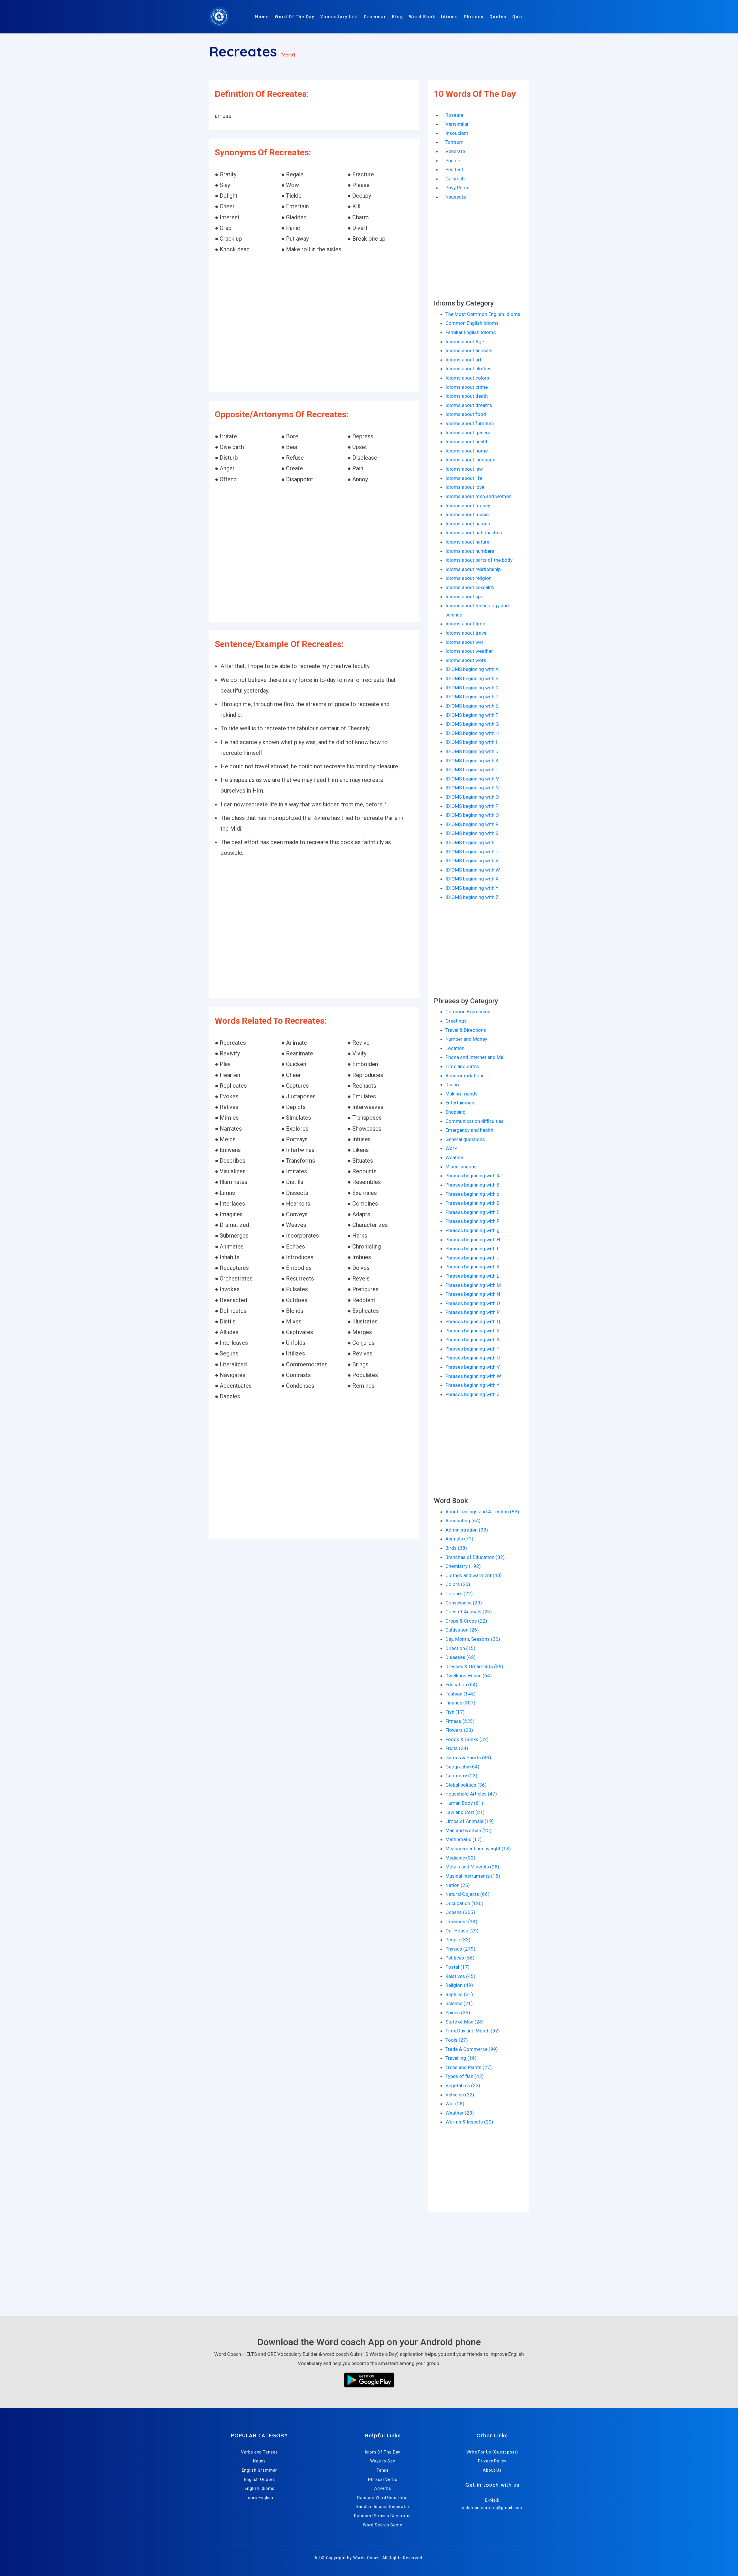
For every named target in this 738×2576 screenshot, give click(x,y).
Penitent (454, 169)
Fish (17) (455, 1712)
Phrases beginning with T (472, 1349)
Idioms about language (470, 460)
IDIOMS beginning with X (472, 879)
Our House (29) (462, 1931)
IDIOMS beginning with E (472, 706)
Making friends (462, 1094)
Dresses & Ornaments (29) (474, 1666)
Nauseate (456, 197)
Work (451, 1148)
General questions (465, 1139)
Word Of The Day (295, 17)
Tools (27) (457, 2040)
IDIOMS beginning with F (472, 715)
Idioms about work (466, 660)
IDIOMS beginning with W (473, 870)
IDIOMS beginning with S (472, 833)
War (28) (455, 2104)
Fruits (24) (457, 1748)
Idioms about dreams (469, 405)
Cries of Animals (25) (469, 1612)
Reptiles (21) (459, 1994)
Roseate (454, 115)
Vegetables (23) (463, 2085)
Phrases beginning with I (472, 1249)
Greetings (456, 1021)
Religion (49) (459, 1985)
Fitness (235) (460, 1721)
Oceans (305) (460, 1912)
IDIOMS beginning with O (472, 797)
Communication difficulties (475, 1121)
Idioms (450, 17)
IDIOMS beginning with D (472, 697)
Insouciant (457, 133)
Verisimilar (457, 124)
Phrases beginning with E (472, 1212)
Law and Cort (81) (465, 1812)
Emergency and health (469, 1130)
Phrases (474, 17)
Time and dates (462, 1066)
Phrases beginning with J (472, 1258)
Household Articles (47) (471, 1794)
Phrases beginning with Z (473, 1394)
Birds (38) (456, 1548)
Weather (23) (460, 2113)
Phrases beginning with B (472, 1185)
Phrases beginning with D (473, 1203)
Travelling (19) (461, 2058)
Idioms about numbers (470, 551)
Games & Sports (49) (468, 1757)
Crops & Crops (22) (466, 1621)
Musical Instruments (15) (473, 1876)
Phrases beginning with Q (473, 1321)
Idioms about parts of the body (479, 560)
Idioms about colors (467, 378)
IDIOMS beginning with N (472, 788)
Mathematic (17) (464, 1839)
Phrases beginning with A (473, 1176)
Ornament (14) (461, 1921)
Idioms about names (468, 524)
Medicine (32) (460, 1858)
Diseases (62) (461, 1657)
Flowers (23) (459, 1730)
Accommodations (465, 1076)
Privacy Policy (492, 2461)
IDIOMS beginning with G (472, 724)
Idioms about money (468, 506)
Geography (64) (462, 1767)
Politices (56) (460, 1958)
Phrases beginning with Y (472, 1385)
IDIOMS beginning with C (472, 688)
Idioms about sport (466, 597)
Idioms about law (464, 469)
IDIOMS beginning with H (472, 733)
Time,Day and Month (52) (473, 2031)
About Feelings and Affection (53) (482, 1512)
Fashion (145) (461, 1694)
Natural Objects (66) (467, 1894)
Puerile (453, 161)
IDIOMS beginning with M (472, 779)
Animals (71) (459, 1539)
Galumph (455, 179)
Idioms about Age (465, 342)
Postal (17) (458, 1967)
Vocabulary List (339, 17)
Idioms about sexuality (470, 587)
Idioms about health (467, 442)
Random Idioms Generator (383, 2507)
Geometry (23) (461, 1776)
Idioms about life (464, 478)
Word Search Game (383, 2525)
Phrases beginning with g (472, 1230)
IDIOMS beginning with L (472, 770)
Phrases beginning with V (473, 1367)
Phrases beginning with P (472, 1312)
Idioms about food (466, 414)
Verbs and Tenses (259, 2452)
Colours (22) (459, 1594)
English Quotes (260, 2479)
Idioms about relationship (473, 569)
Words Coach (367, 2558)
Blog (398, 17)
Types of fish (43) (465, 2076)
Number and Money (466, 1039)
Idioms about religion (468, 578)
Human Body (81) (464, 1803)
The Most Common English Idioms (483, 314)
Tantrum (454, 142)
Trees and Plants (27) (469, 2067)
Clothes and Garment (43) (474, 1575)
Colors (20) (458, 1584)
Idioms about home (467, 451)
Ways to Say (383, 2461)
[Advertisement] (314, 324)
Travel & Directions (466, 1030)
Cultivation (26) (462, 1630)
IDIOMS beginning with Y (472, 888)
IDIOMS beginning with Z (472, 897)
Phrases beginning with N (473, 1294)
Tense (383, 2470)
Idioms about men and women (478, 496)
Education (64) (461, 1685)
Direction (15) (460, 1648)
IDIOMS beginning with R (472, 824)
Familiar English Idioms (471, 332)
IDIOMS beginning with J (472, 751)
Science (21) (459, 2003)
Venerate (455, 151)
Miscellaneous (461, 1167)
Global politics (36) (466, 1785)
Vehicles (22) (460, 2095)
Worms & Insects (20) (469, 2122)
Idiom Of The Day (383, 2452)
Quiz (518, 17)
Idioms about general (468, 433)
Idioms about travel (466, 633)
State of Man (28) (465, 2022)
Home (262, 17)
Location (455, 1048)
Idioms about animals (469, 350)
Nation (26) (458, 1885)
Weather (454, 1157)
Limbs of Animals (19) (470, 1821)
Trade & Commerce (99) (472, 2049)
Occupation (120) (464, 1903)
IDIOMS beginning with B (472, 678)
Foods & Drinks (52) (467, 1739)
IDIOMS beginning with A (472, 669)
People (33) (458, 1940)
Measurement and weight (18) (478, 1849)
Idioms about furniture (470, 423)
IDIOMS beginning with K (472, 761)
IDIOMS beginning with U (472, 852)
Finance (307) (460, 1703)
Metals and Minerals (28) (472, 1867)
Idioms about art (463, 360)
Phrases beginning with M (473, 1285)
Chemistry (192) (463, 1566)
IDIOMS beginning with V (472, 861)
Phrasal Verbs (383, 2479)
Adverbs (383, 2488)
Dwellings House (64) (469, 1676)
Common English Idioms (472, 323)
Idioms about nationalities (474, 533)
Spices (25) (458, 2013)
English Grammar (260, 2470)
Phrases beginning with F (472, 1221)
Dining (452, 1085)
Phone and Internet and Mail (476, 1057)
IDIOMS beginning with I (471, 742)
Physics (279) (460, 1949)
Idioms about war (464, 642)
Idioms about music (467, 514)
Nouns (260, 2461)
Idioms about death (467, 396)
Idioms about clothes (468, 369)
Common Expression (468, 1012)
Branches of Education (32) (475, 1557)
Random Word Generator (383, 2498)
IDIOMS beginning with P (472, 806)
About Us (492, 2470)
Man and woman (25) (468, 1830)
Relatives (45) (460, 1976)
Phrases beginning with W (473, 1376)
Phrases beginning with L (472, 1276)
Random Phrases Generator (383, 2516)
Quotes (498, 17)
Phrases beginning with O (473, 1303)
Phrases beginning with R (472, 1331)
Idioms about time (465, 624)
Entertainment (461, 1103)
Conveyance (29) (464, 1603)
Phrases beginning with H (473, 1240)
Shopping (455, 1112)
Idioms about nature (467, 542)
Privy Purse (457, 188)
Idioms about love (465, 487)
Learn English (259, 2498)
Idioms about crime (467, 387)
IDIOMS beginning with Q (472, 815)
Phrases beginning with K (472, 1267)
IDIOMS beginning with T (472, 842)
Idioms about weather (469, 651)
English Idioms (260, 2488)
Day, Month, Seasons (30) (473, 1639)
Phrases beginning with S (472, 1340)
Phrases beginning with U (473, 1358)
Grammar (375, 17)
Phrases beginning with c (472, 1194)
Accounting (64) (463, 1521)
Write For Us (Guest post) (492, 2452)
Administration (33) (467, 1530)
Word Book (422, 17)
